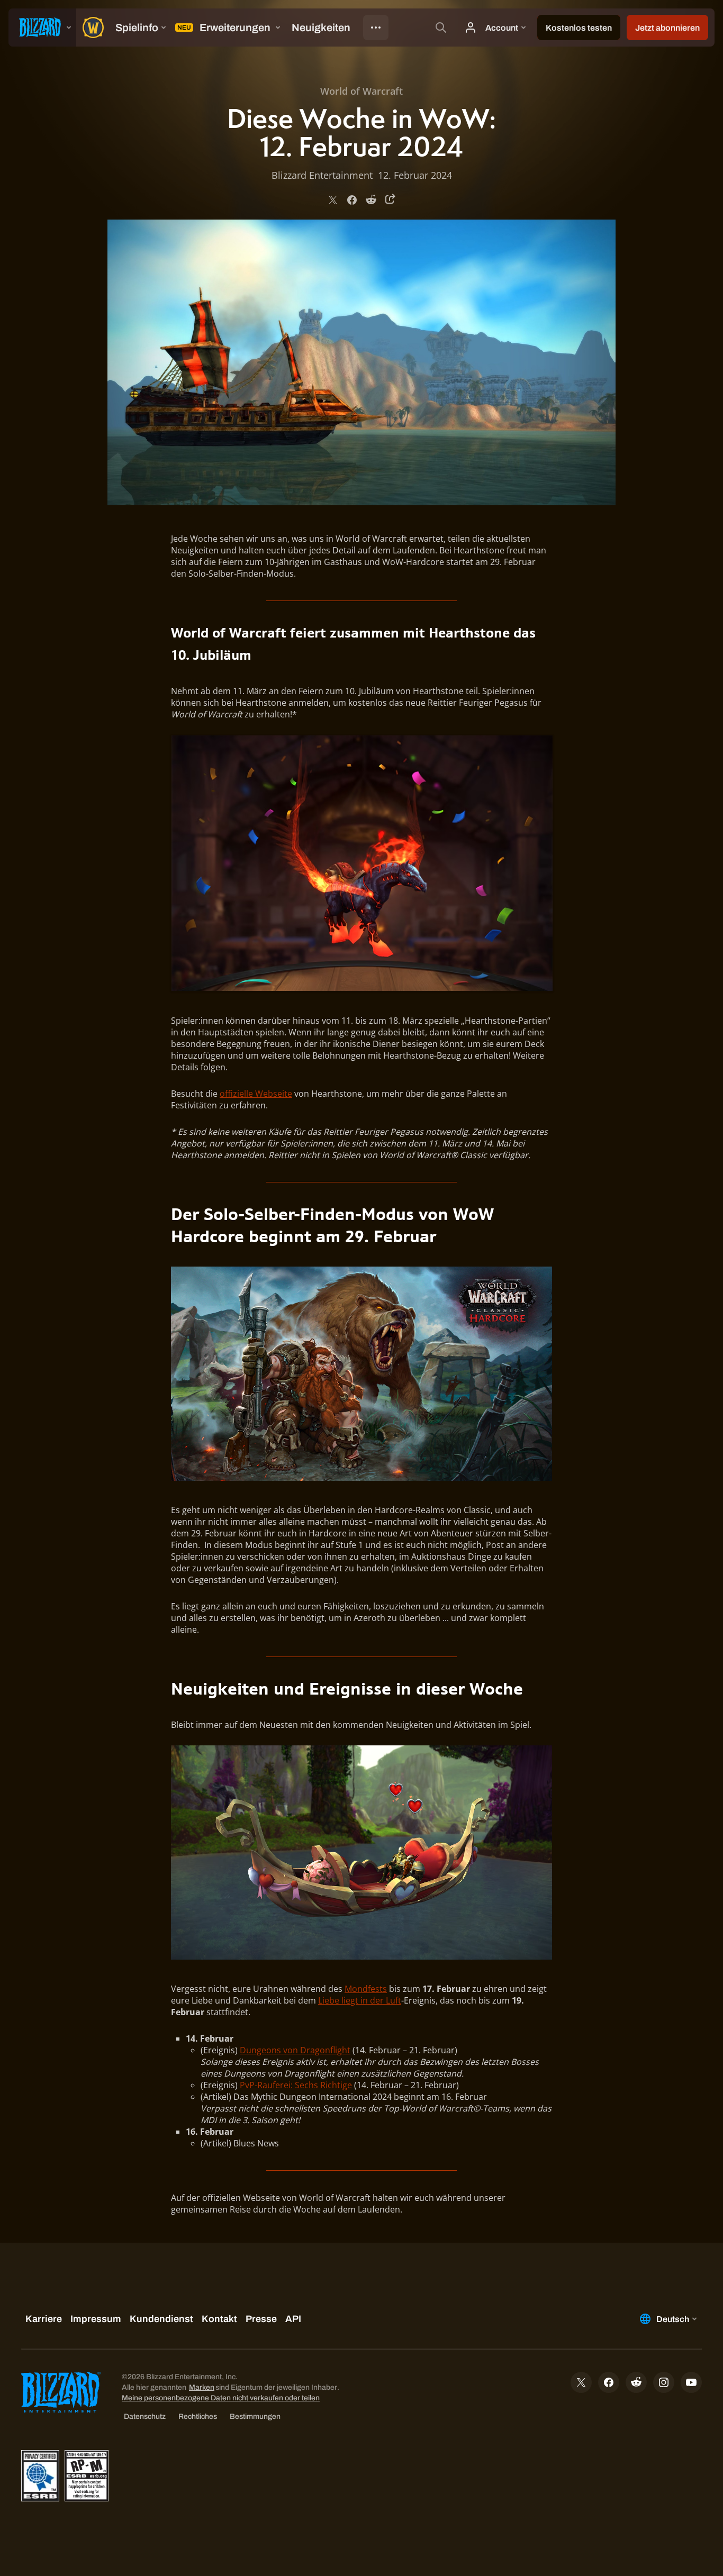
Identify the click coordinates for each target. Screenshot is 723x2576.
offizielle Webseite (256, 1094)
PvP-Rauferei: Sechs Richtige (296, 2085)
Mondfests (366, 1989)
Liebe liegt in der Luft (360, 2000)
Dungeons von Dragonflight (295, 2050)
